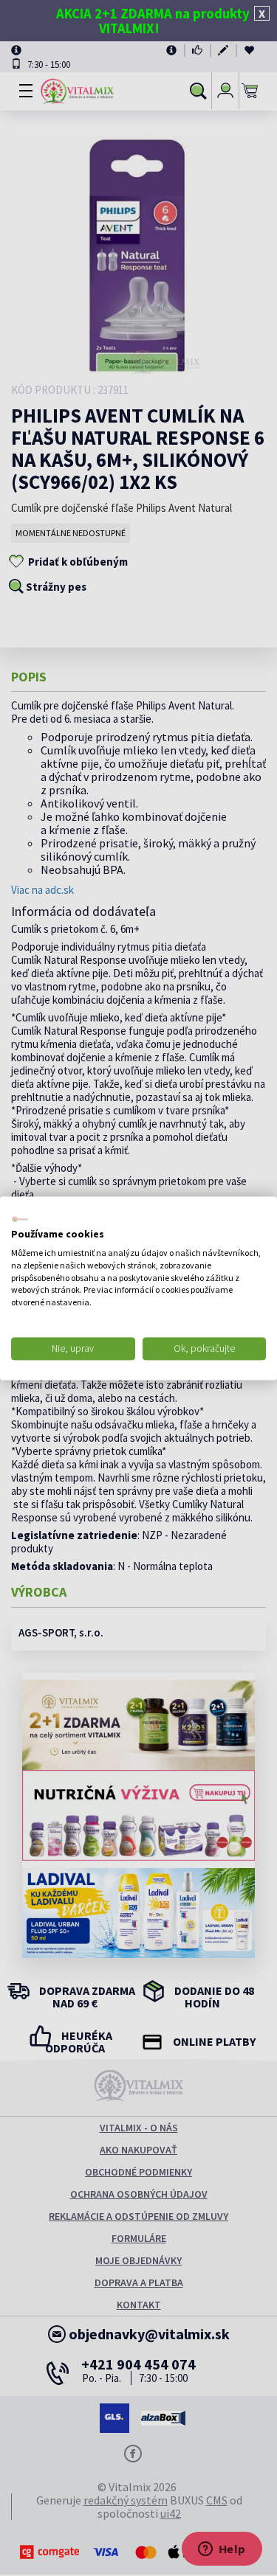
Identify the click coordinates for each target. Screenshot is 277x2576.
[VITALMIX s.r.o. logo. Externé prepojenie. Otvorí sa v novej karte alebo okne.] (20, 1219)
